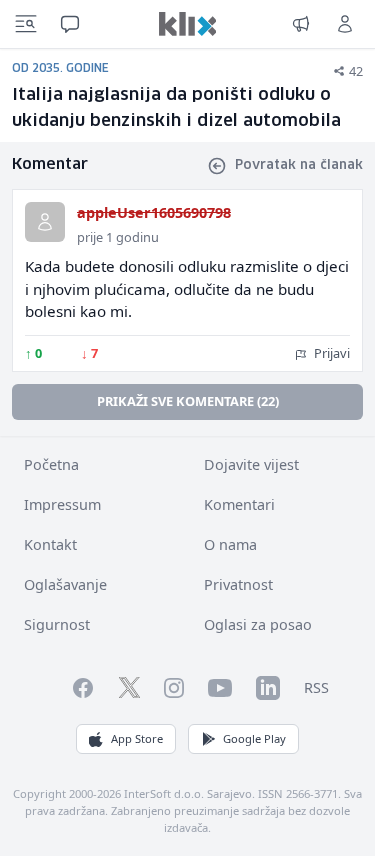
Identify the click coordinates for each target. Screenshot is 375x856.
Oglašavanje (65, 584)
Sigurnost (57, 624)
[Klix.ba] (188, 24)
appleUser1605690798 (154, 212)
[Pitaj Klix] (70, 24)
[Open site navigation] (26, 24)
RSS (316, 687)
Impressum (62, 504)
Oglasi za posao (258, 624)
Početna (51, 464)
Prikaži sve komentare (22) (188, 401)
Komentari (239, 504)
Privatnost (238, 584)
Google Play (254, 738)
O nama (230, 544)
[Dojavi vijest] (301, 24)
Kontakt (50, 544)
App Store (137, 738)
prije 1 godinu (118, 237)
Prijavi (330, 353)
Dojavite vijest (251, 464)
